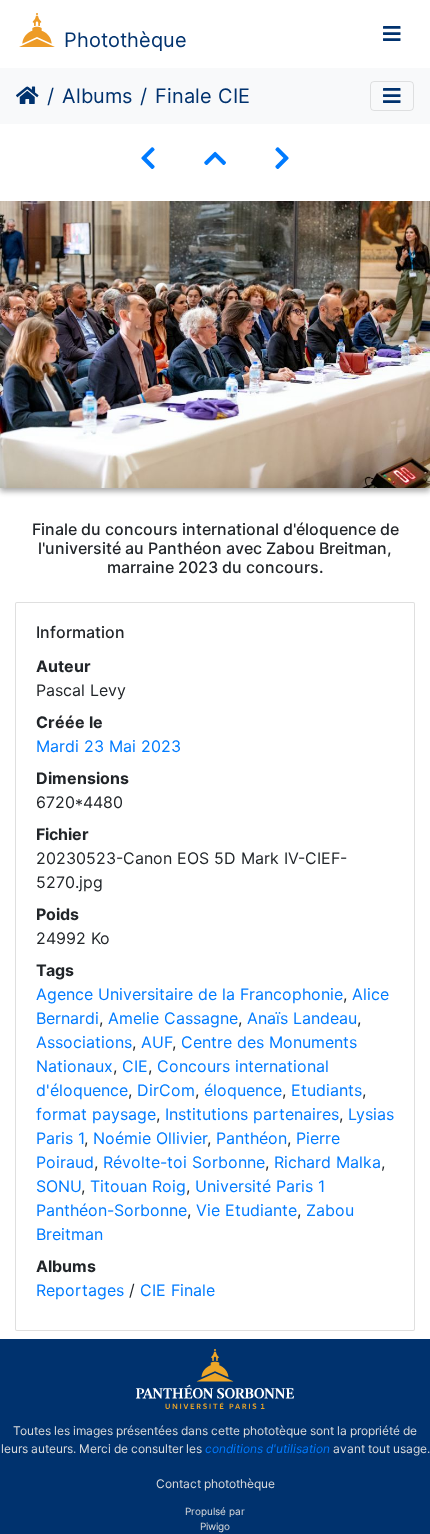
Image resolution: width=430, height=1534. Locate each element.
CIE (135, 1066)
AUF (156, 1042)
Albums (97, 96)
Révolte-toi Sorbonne (184, 1162)
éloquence (243, 1090)
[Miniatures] (215, 158)
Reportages (80, 1290)
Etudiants (326, 1090)
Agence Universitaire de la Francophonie (189, 994)
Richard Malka (327, 1162)
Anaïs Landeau (302, 1018)
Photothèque (125, 40)
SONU (58, 1186)
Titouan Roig (138, 1186)
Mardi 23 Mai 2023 (108, 746)
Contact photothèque (215, 1482)
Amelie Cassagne (173, 1018)
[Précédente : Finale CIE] (148, 158)
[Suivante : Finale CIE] (282, 158)
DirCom (166, 1090)
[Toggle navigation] (392, 34)
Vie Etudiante (246, 1210)
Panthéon (251, 1138)
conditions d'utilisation (267, 1448)
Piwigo (215, 1526)
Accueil (27, 96)
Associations (84, 1042)
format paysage (96, 1114)
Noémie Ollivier (150, 1138)
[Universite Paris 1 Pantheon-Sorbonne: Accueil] (215, 1405)
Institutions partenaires (252, 1114)
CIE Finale (177, 1290)
